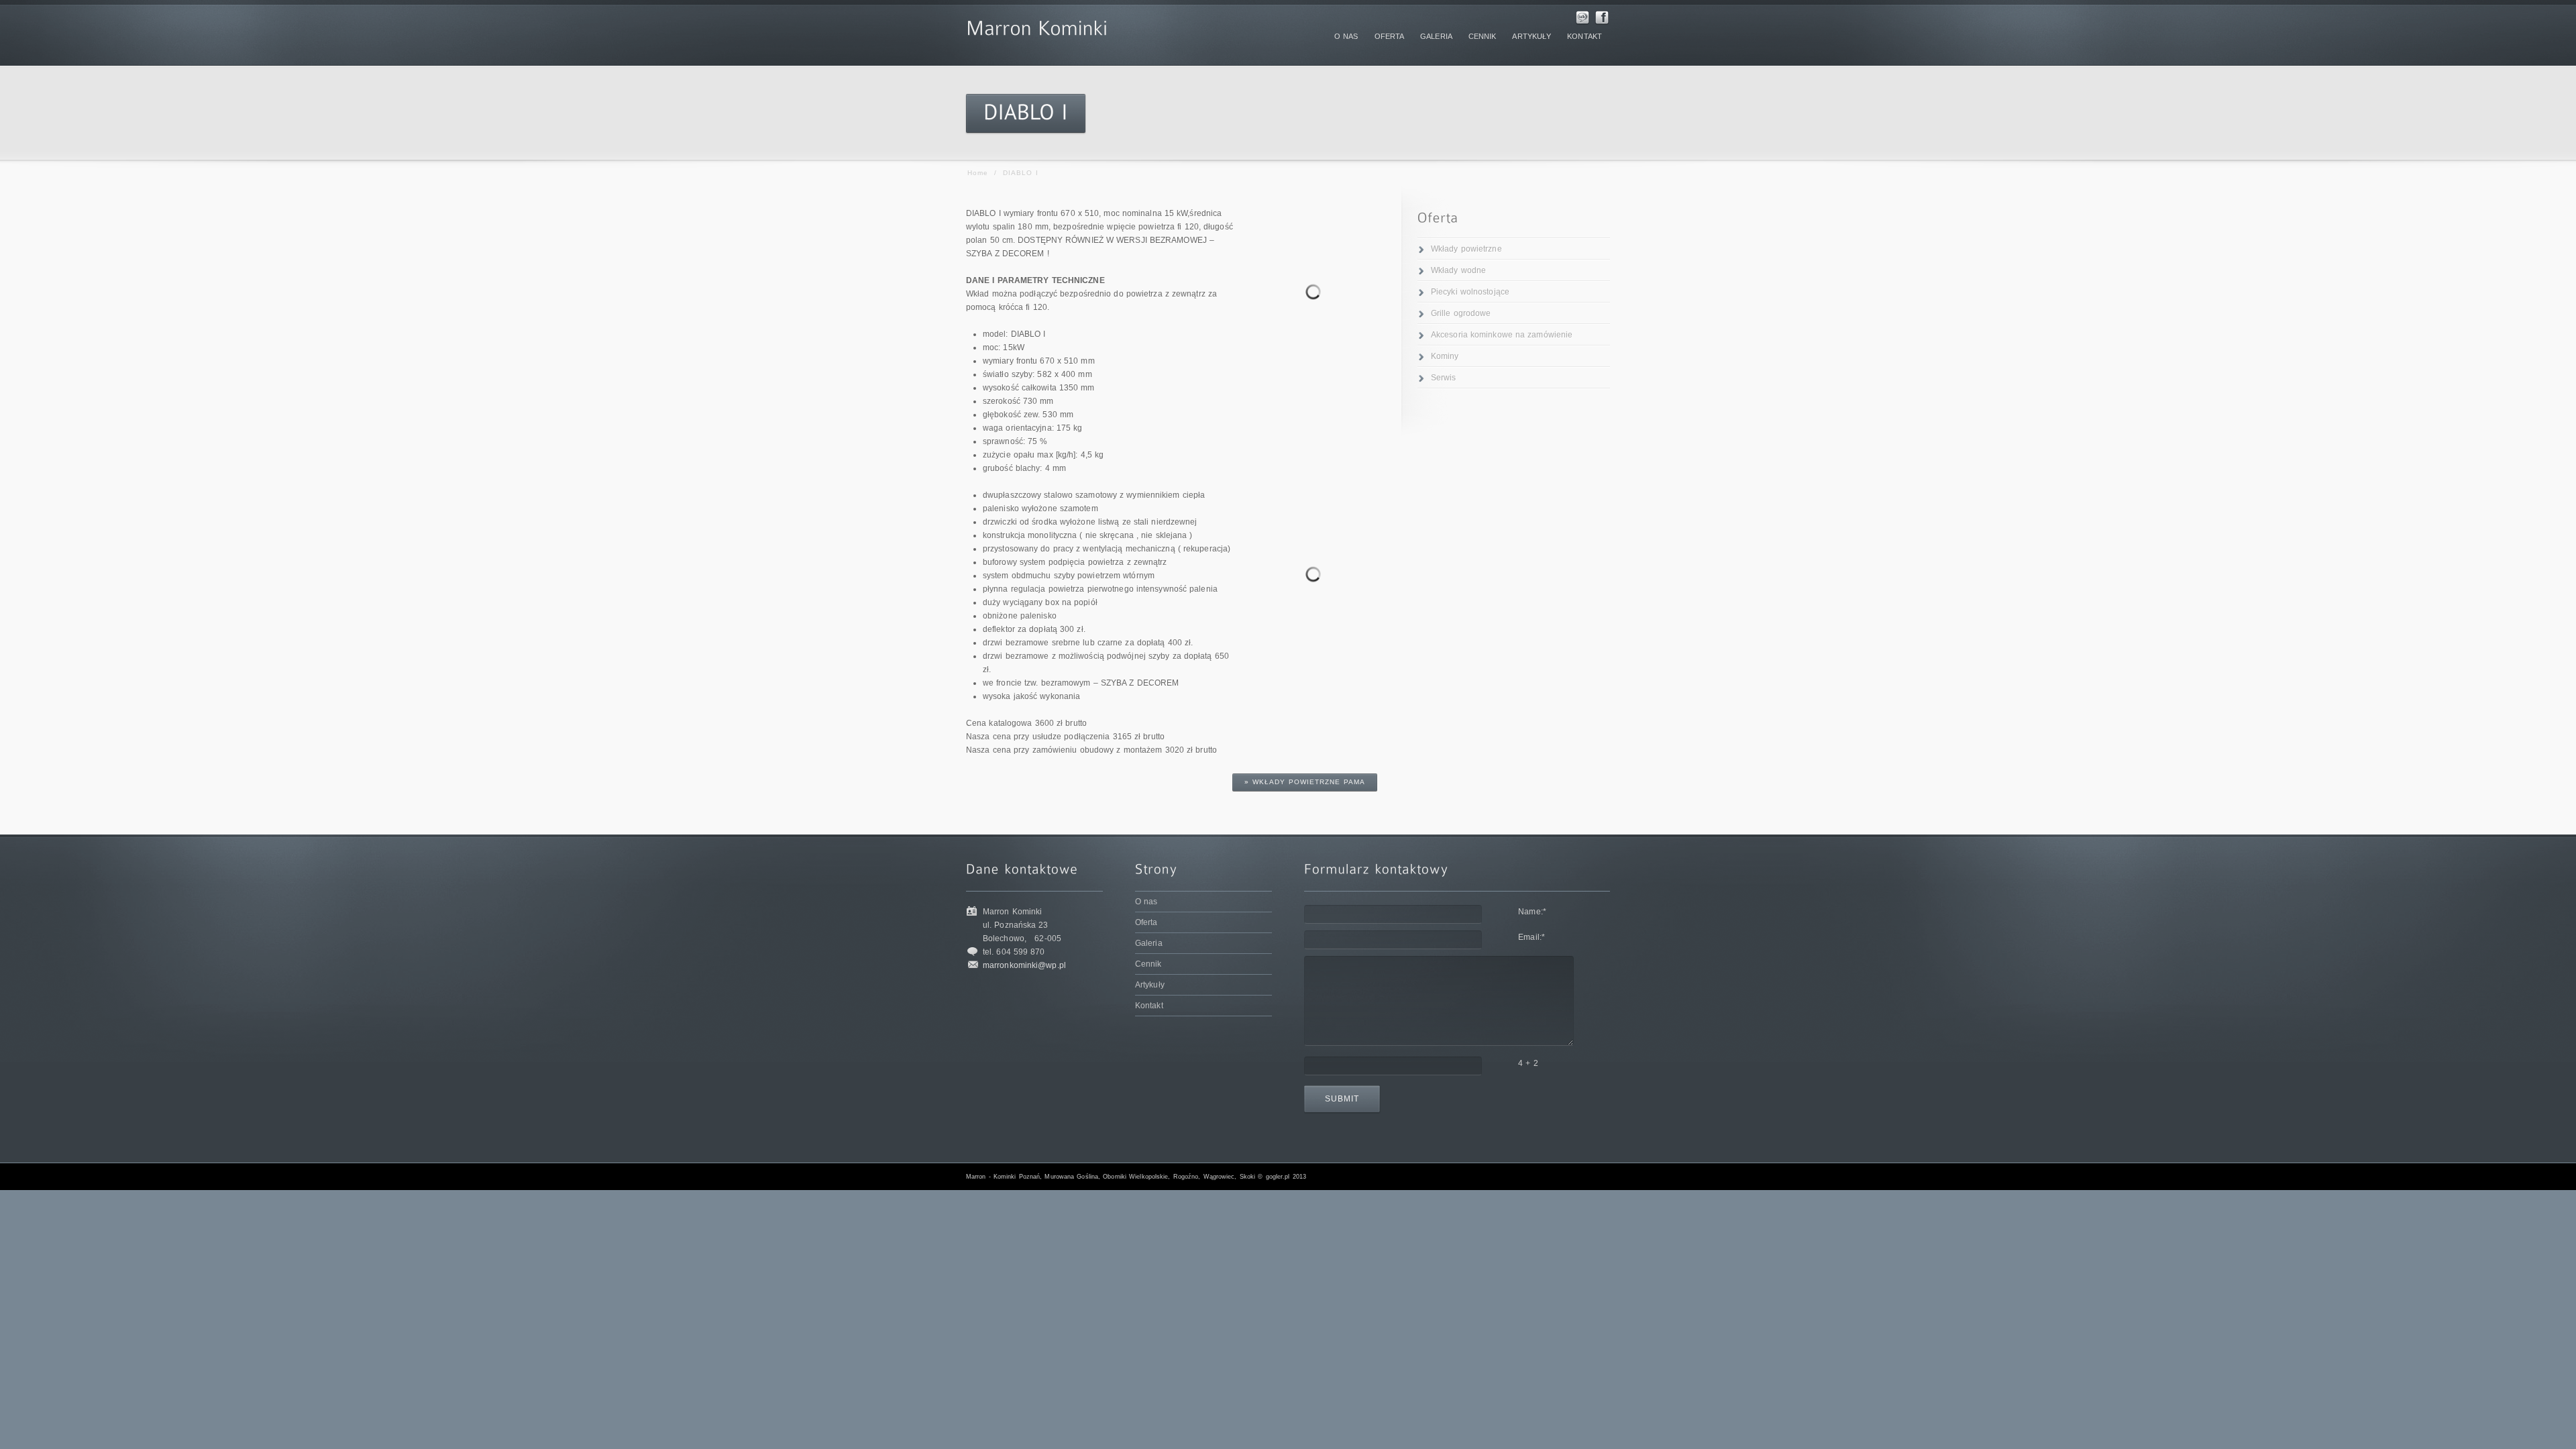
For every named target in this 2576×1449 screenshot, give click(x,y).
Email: (1532, 937)
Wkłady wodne (1458, 270)
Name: (1532, 912)
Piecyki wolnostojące (1470, 292)
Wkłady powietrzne (1466, 249)
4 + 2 (1528, 1063)
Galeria (1149, 943)
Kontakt (1149, 1006)
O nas (1146, 902)
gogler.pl (1278, 1177)
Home (978, 173)
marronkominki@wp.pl (1024, 965)
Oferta (1146, 922)
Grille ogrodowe (1461, 313)
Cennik (1148, 964)
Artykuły (1150, 985)
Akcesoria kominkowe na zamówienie (1502, 335)
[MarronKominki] (1037, 25)
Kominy (1445, 356)
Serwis (1444, 378)
